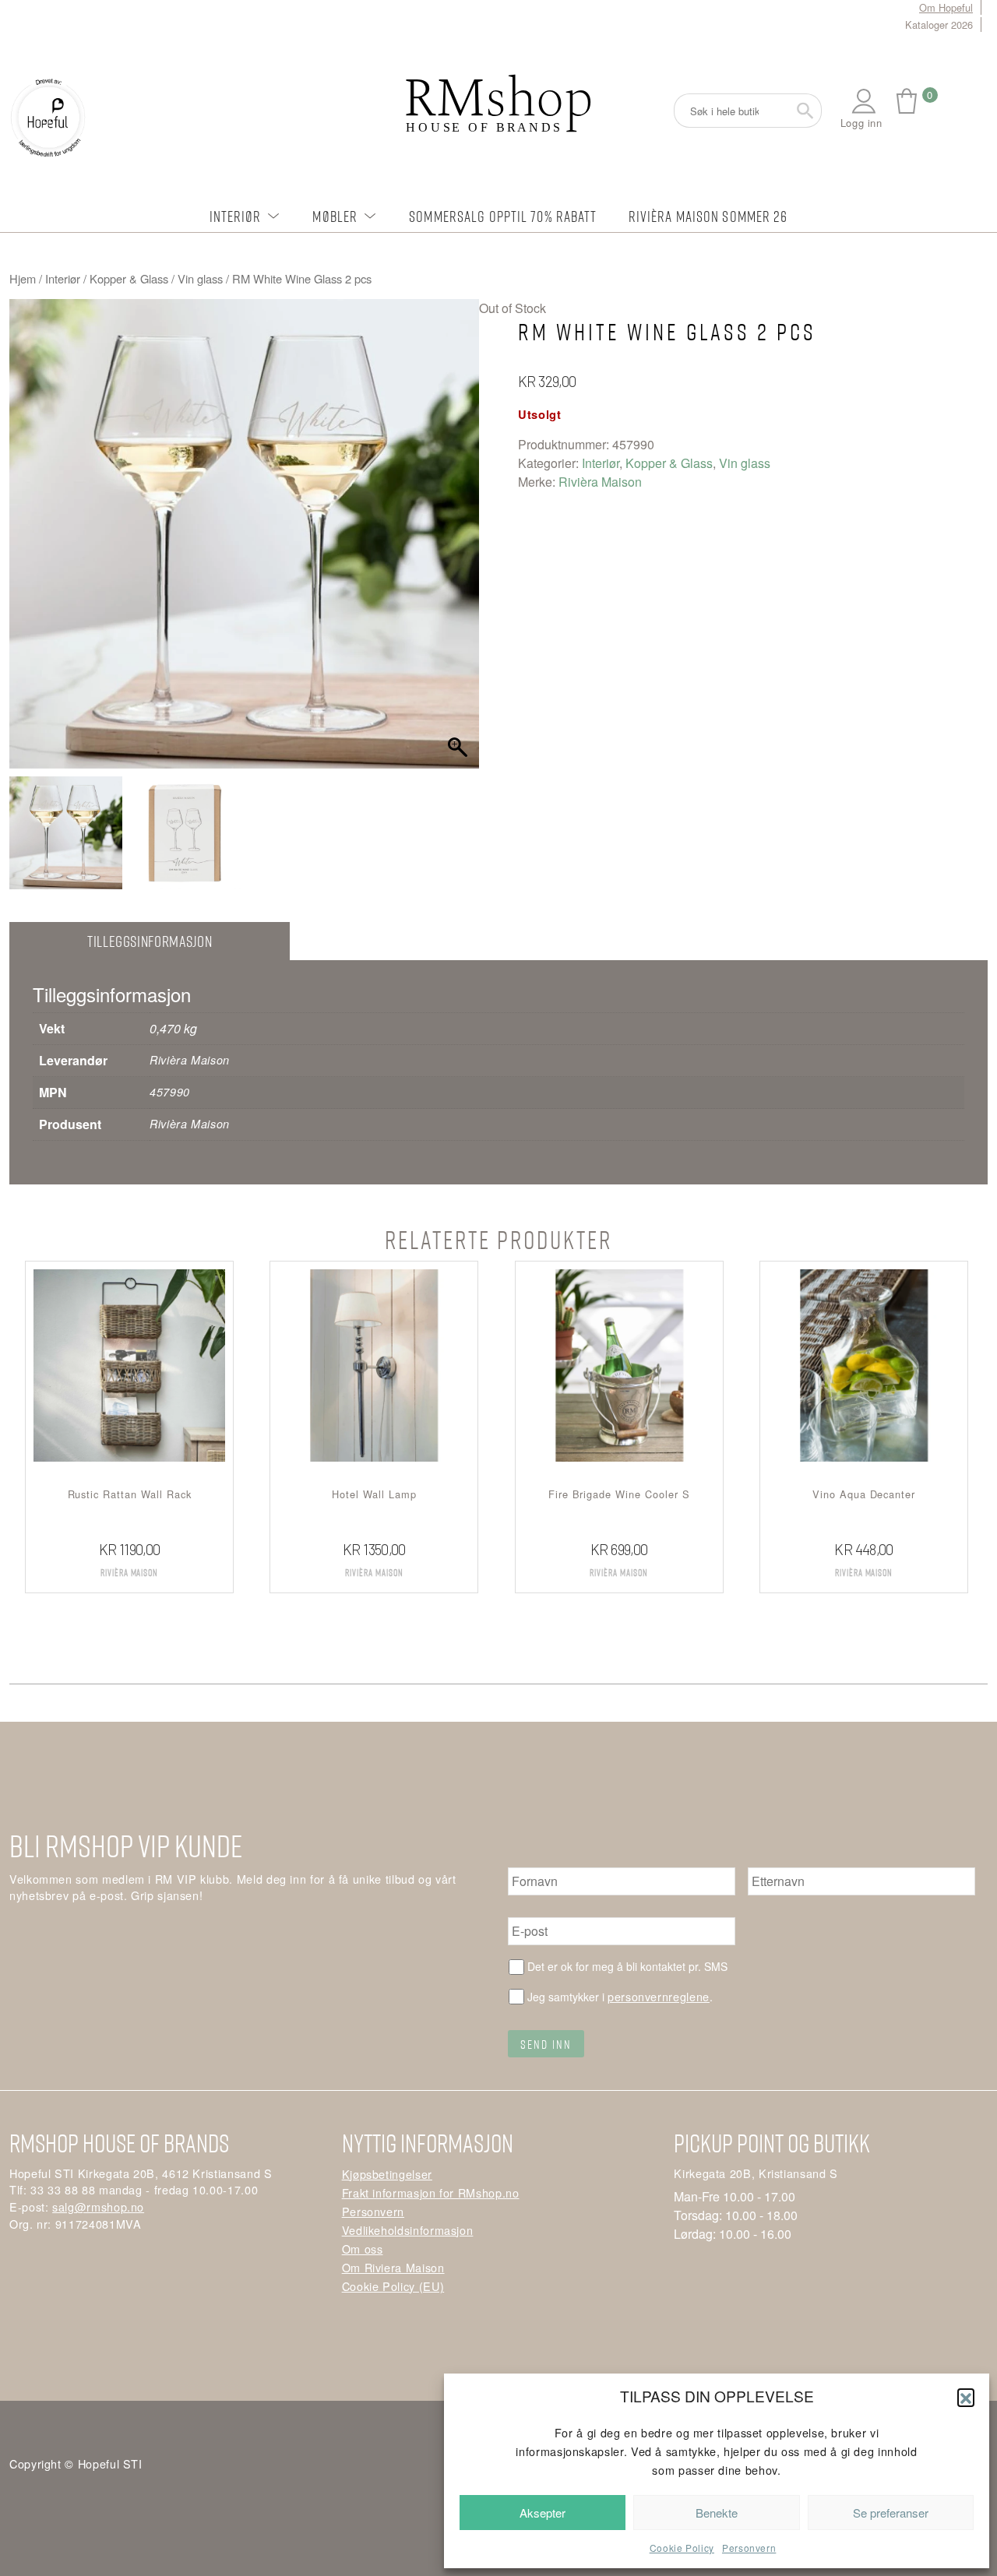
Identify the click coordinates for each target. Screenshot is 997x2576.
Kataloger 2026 (939, 25)
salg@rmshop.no (98, 2206)
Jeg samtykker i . (620, 1996)
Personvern (749, 2548)
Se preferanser (891, 2513)
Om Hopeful (946, 7)
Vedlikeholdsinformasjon (408, 2230)
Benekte (717, 2513)
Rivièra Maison (600, 482)
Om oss (363, 2249)
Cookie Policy (682, 2548)
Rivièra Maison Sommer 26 (708, 216)
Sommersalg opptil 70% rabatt (503, 216)
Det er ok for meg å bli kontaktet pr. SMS (627, 1966)
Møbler (335, 216)
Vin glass (200, 278)
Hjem (23, 278)
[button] (966, 2397)
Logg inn (861, 123)
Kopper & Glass (129, 278)
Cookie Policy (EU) (393, 2286)
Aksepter (543, 2513)
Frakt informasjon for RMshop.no (431, 2192)
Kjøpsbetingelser (387, 2174)
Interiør (236, 216)
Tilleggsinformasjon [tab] (150, 941)
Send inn (546, 2044)
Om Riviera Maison (393, 2267)
